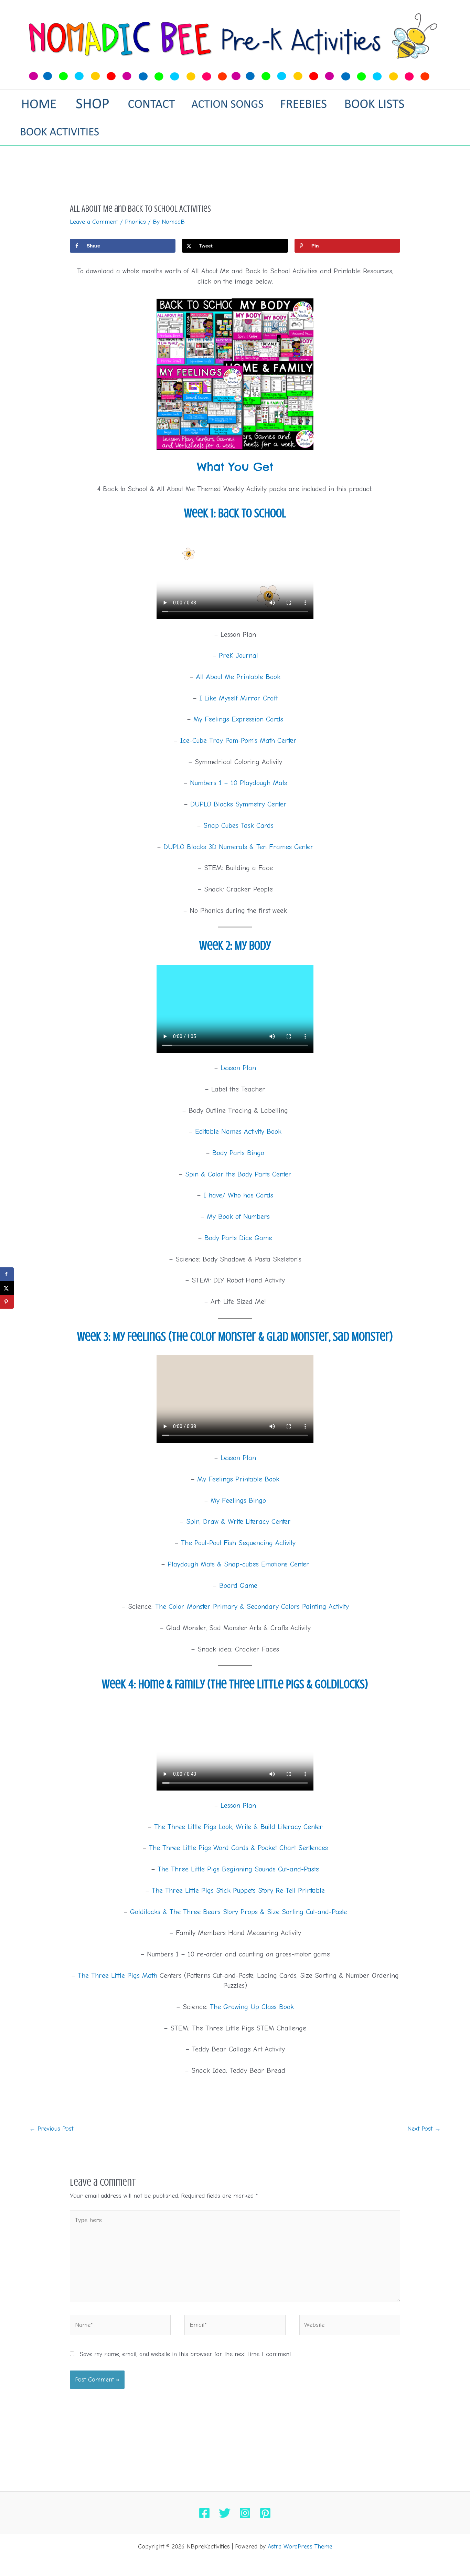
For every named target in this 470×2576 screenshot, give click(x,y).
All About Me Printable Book (238, 677)
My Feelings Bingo (238, 1501)
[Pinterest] (265, 2513)
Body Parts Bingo (238, 1153)
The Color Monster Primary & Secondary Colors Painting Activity (252, 1607)
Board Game (238, 1586)
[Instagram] (245, 2513)
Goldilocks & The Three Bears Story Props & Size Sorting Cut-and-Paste (238, 1912)
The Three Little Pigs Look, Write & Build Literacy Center (238, 1827)
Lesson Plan (238, 1068)
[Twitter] (225, 2513)
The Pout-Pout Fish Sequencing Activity (238, 1543)
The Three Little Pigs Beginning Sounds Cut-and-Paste (238, 1869)
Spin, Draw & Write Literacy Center (238, 1522)
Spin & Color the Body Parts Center (238, 1174)
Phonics (135, 222)
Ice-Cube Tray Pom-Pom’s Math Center (238, 741)
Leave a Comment (94, 222)
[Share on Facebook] (7, 1274)
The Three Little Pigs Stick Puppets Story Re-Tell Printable (238, 1891)
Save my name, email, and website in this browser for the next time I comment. (186, 2354)
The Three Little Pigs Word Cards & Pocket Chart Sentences (238, 1848)
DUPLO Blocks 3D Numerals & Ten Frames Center (238, 847)
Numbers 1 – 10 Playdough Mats (238, 783)
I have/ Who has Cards (238, 1195)
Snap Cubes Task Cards (238, 826)
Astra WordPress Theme (300, 2547)
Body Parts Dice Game (238, 1238)
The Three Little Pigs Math (117, 1976)
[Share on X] (7, 1288)
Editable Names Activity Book (238, 1132)
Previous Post (51, 2129)
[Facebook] (204, 2513)
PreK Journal (238, 656)
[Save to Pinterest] (7, 1302)
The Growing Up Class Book (252, 2007)
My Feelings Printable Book (238, 1479)
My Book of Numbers (238, 1217)
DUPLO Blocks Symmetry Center (238, 804)
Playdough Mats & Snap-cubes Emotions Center (238, 1564)
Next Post (424, 2129)
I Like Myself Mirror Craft (238, 698)
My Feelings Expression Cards (238, 719)
